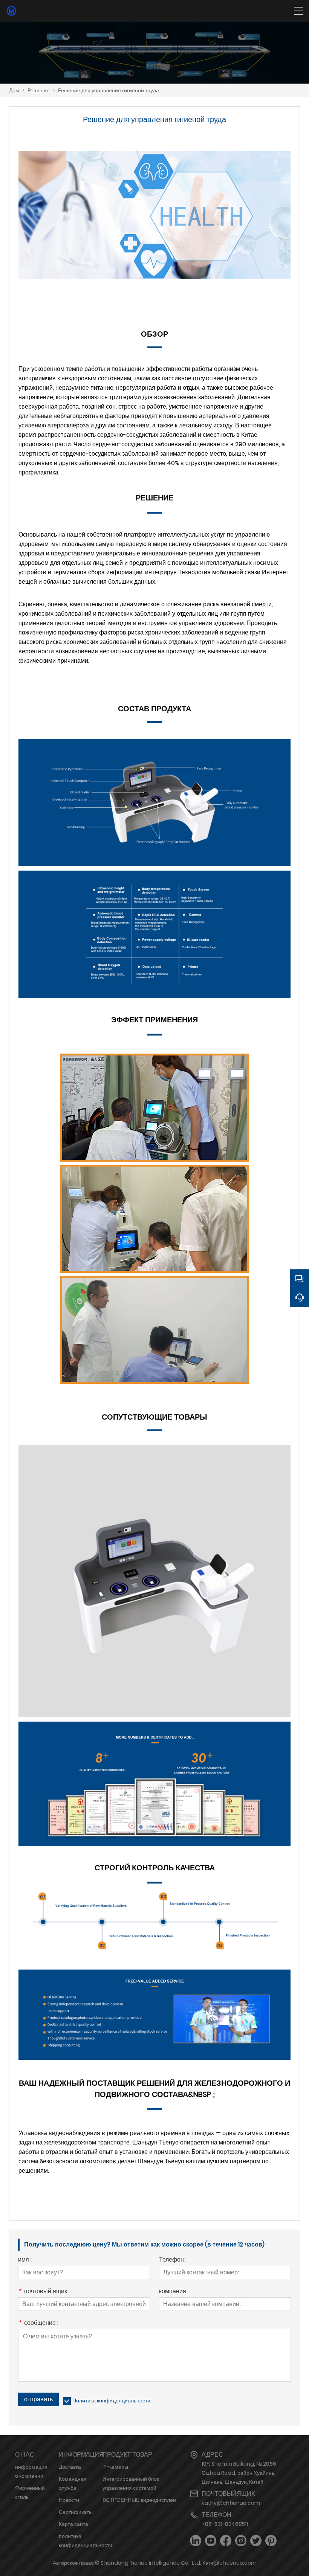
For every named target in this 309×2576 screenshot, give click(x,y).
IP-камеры (115, 2467)
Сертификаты (76, 2512)
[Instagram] (241, 2541)
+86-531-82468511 (225, 2524)
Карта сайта (73, 2524)
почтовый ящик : (44, 2292)
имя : (25, 2260)
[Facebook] (226, 2541)
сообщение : (38, 2324)
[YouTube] (211, 2541)
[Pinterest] (271, 2541)
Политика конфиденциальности (111, 2401)
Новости (69, 2500)
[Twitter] (256, 2541)
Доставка (70, 2467)
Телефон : (173, 2260)
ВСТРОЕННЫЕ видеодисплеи (139, 2500)
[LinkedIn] (196, 2541)
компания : (174, 2292)
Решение (39, 90)
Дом (14, 90)
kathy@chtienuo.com (231, 2503)
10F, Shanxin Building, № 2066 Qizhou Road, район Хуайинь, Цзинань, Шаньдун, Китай (239, 2473)
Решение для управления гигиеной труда (109, 90)
